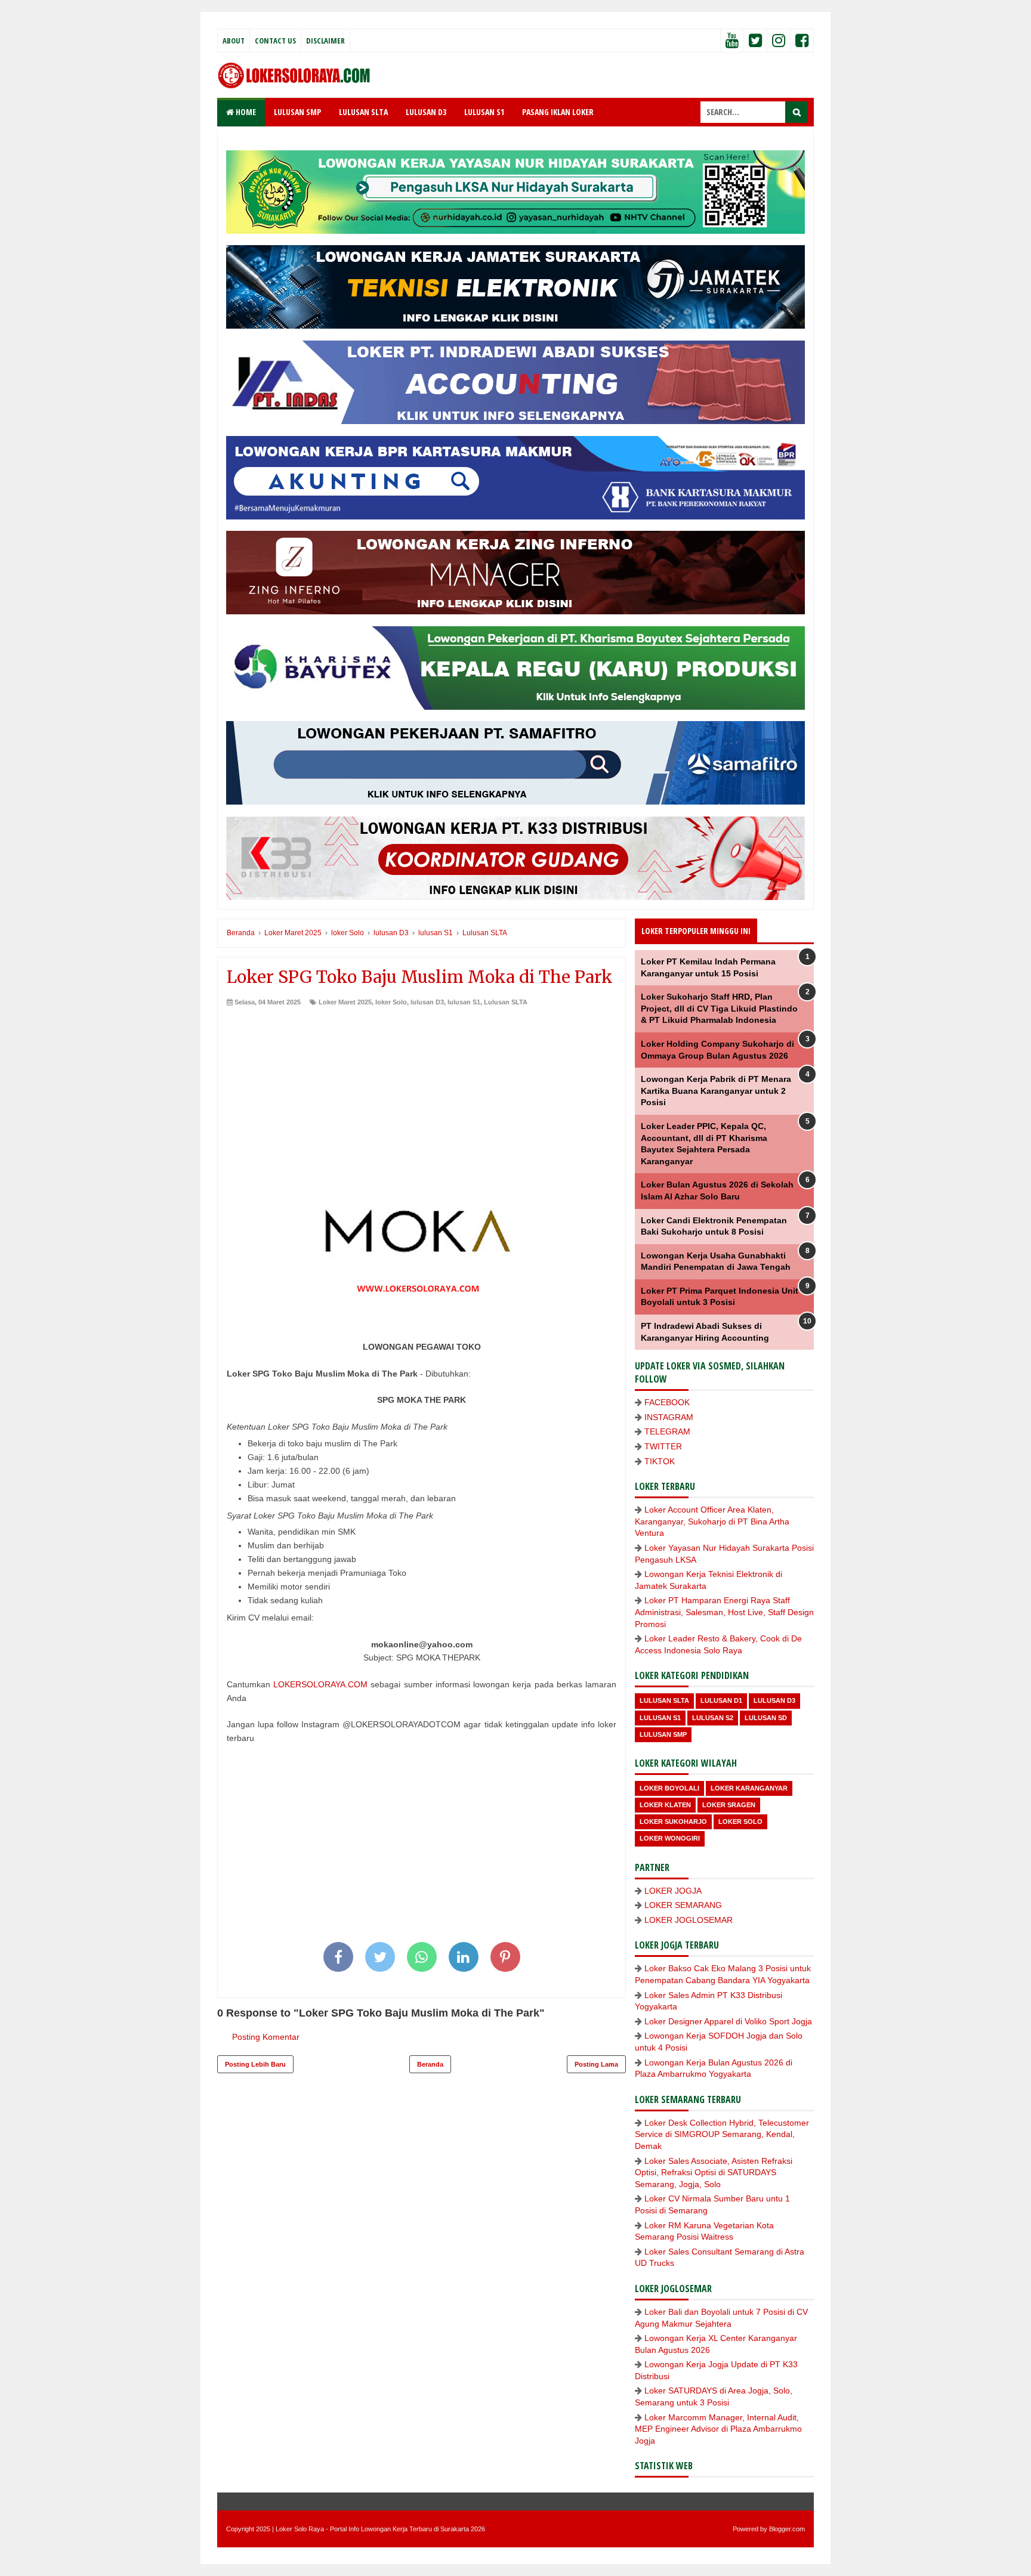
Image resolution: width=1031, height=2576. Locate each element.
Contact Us (275, 41)
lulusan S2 (713, 1718)
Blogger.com (787, 2529)
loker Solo (391, 1002)
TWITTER (663, 1446)
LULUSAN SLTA (363, 112)
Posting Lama (596, 2064)
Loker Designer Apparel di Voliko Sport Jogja (728, 2021)
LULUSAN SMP (297, 112)
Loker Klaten (665, 1805)
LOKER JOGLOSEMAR (689, 1920)
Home (245, 112)
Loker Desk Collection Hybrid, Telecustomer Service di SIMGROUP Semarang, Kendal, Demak (722, 2134)
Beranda (430, 2064)
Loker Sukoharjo (673, 1822)
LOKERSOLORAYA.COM (320, 1684)
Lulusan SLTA (506, 1002)
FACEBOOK (667, 1402)
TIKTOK (660, 1461)
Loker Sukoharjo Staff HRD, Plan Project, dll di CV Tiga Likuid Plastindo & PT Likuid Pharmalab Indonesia (719, 1008)
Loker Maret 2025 (345, 1002)
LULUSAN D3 (426, 112)
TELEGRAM (667, 1431)
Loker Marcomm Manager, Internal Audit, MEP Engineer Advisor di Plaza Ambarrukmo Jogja (718, 2429)
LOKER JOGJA (673, 1891)
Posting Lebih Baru (255, 2064)
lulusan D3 (427, 1002)
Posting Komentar (266, 2037)
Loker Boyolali (669, 1788)
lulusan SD (766, 1718)
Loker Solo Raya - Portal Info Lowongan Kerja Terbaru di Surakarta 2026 (380, 2529)
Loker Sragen (729, 1805)
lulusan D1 (721, 1700)
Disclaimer (325, 41)
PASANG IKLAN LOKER (558, 112)
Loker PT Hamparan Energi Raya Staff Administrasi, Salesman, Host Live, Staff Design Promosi (724, 1612)
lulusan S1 (464, 1002)
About (234, 41)
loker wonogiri (670, 1838)
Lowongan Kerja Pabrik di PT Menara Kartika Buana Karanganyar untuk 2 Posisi (716, 1091)
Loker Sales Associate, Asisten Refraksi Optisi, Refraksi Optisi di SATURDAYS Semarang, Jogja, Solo (714, 2173)
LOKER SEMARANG (683, 1905)
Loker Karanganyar (749, 1788)
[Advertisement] (422, 1096)
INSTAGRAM (669, 1417)
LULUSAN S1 (484, 112)
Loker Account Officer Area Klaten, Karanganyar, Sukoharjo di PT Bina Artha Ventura (712, 1521)
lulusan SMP (663, 1734)
